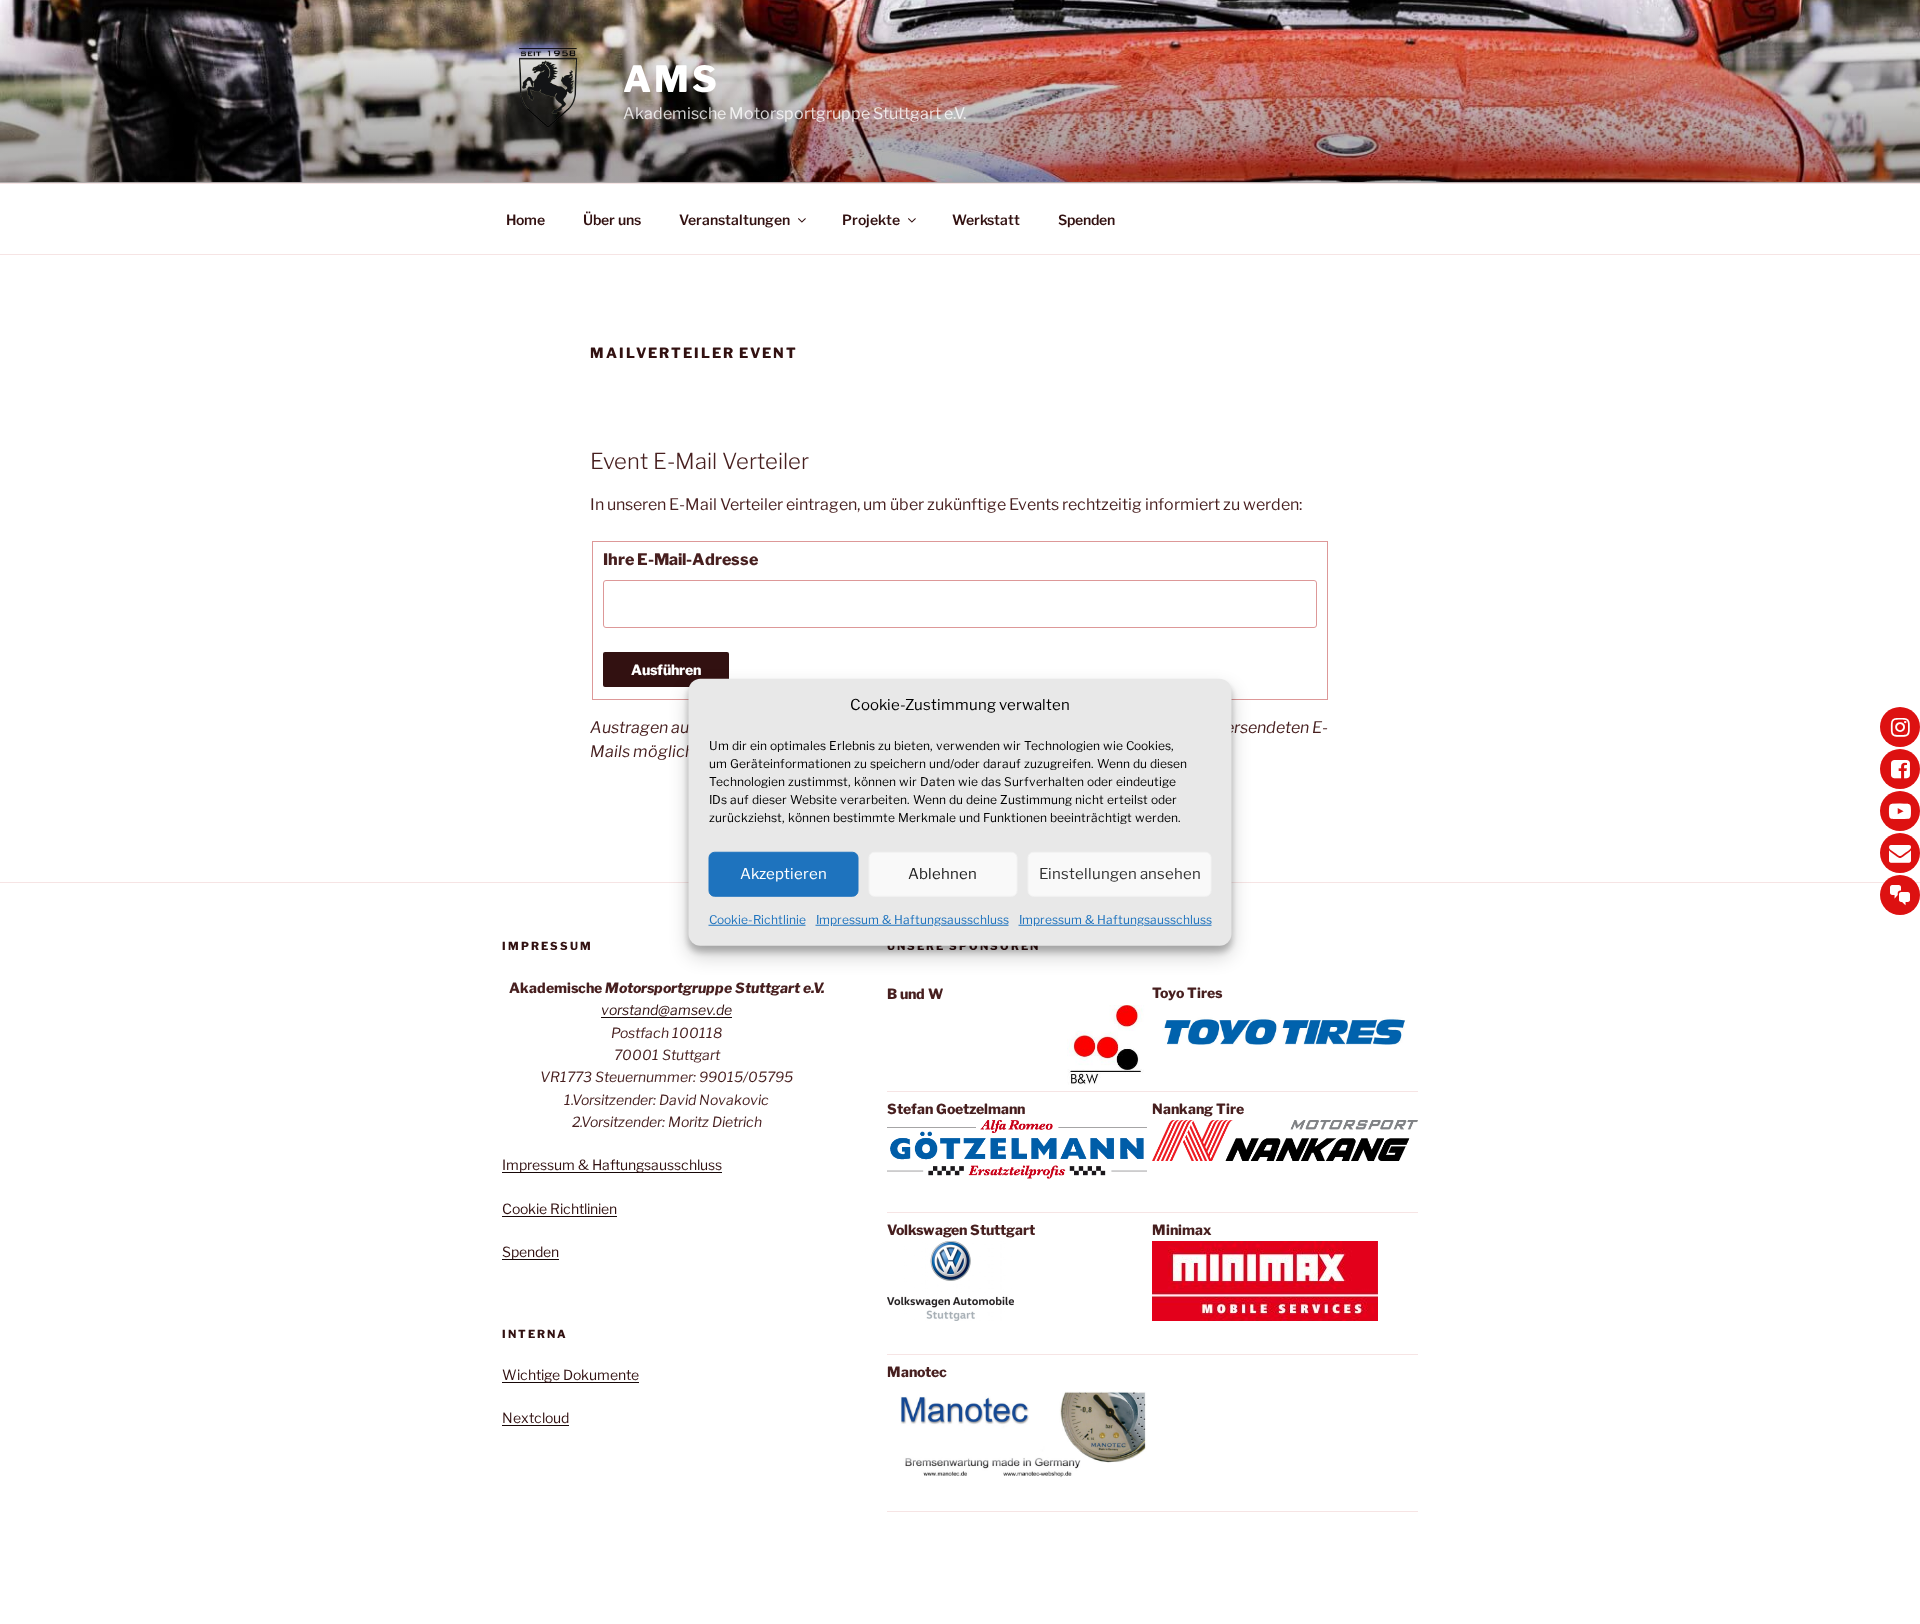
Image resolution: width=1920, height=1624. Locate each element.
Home (525, 219)
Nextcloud (535, 1417)
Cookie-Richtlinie (757, 918)
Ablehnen (942, 874)
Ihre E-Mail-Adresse (680, 559)
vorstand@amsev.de (666, 1009)
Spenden (1086, 219)
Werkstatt (986, 219)
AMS (671, 79)
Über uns (612, 219)
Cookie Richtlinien (559, 1208)
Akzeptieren (783, 874)
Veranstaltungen (734, 219)
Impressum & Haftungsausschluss (912, 918)
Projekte (871, 219)
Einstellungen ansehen (1120, 874)
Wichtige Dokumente (570, 1374)
